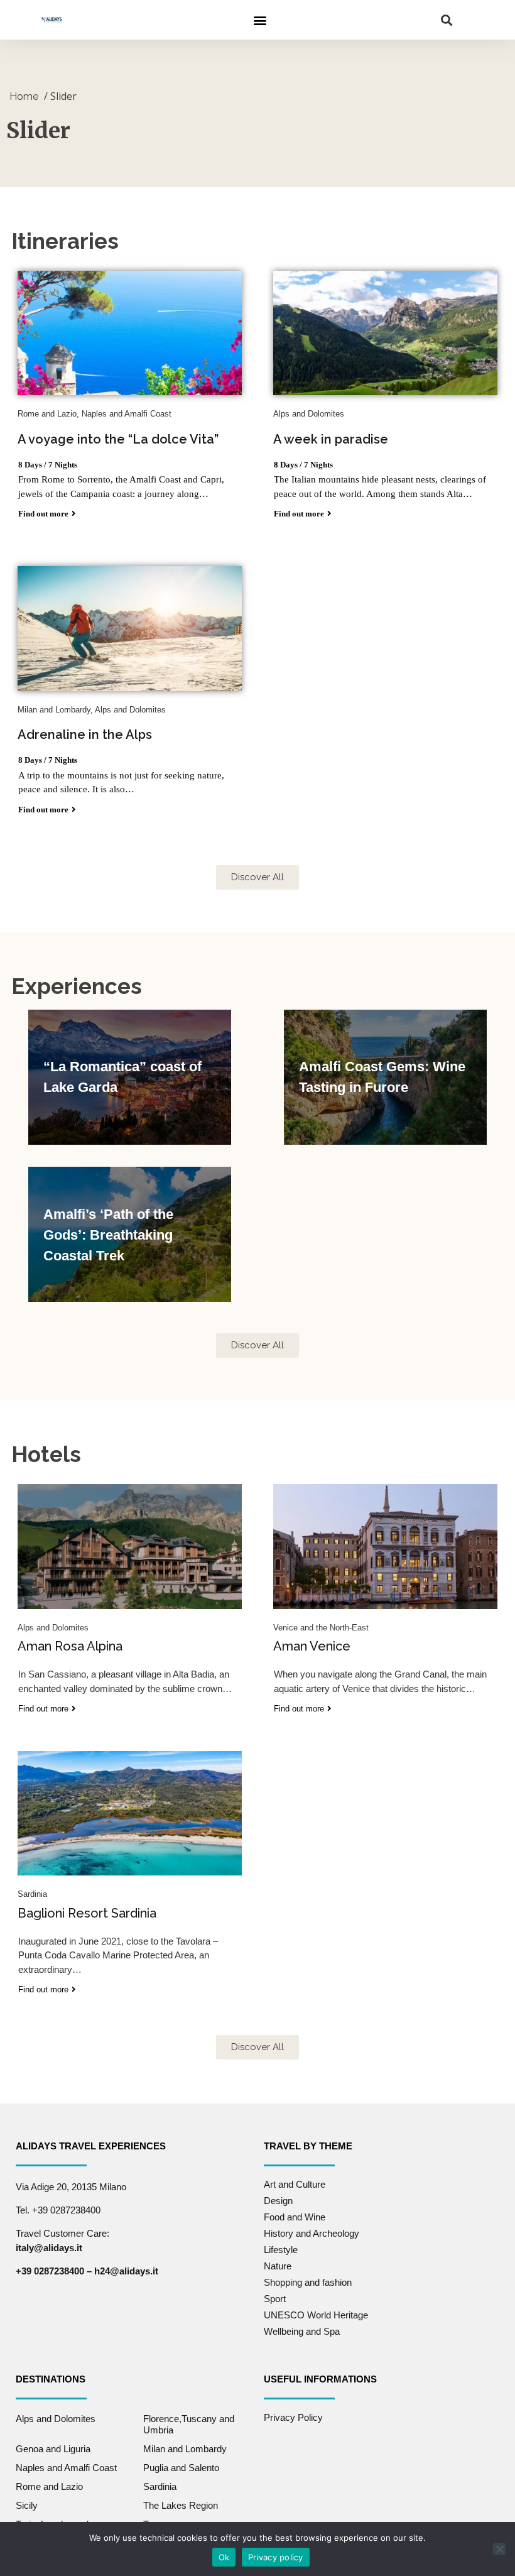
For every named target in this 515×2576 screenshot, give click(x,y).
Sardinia (160, 2486)
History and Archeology (312, 2233)
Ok (224, 2557)
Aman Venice (312, 1646)
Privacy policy (276, 2557)
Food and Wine (295, 2217)
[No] (499, 2549)
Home (24, 96)
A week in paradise (331, 439)
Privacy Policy (293, 2417)
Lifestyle (281, 2250)
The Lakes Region (181, 2505)
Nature (278, 2266)
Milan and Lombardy (185, 2449)
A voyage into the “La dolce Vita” (118, 439)
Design (278, 2201)
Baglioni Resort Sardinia (87, 1913)
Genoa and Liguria (53, 2449)
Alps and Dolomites (56, 2419)
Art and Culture (295, 2184)
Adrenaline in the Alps (85, 734)
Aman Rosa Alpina (70, 1646)
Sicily (27, 2505)
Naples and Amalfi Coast (66, 2468)
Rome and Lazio (49, 2486)
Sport (275, 2299)
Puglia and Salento (181, 2468)
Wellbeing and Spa (302, 2331)
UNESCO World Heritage (316, 2315)
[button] (260, 20)
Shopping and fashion (308, 2282)
